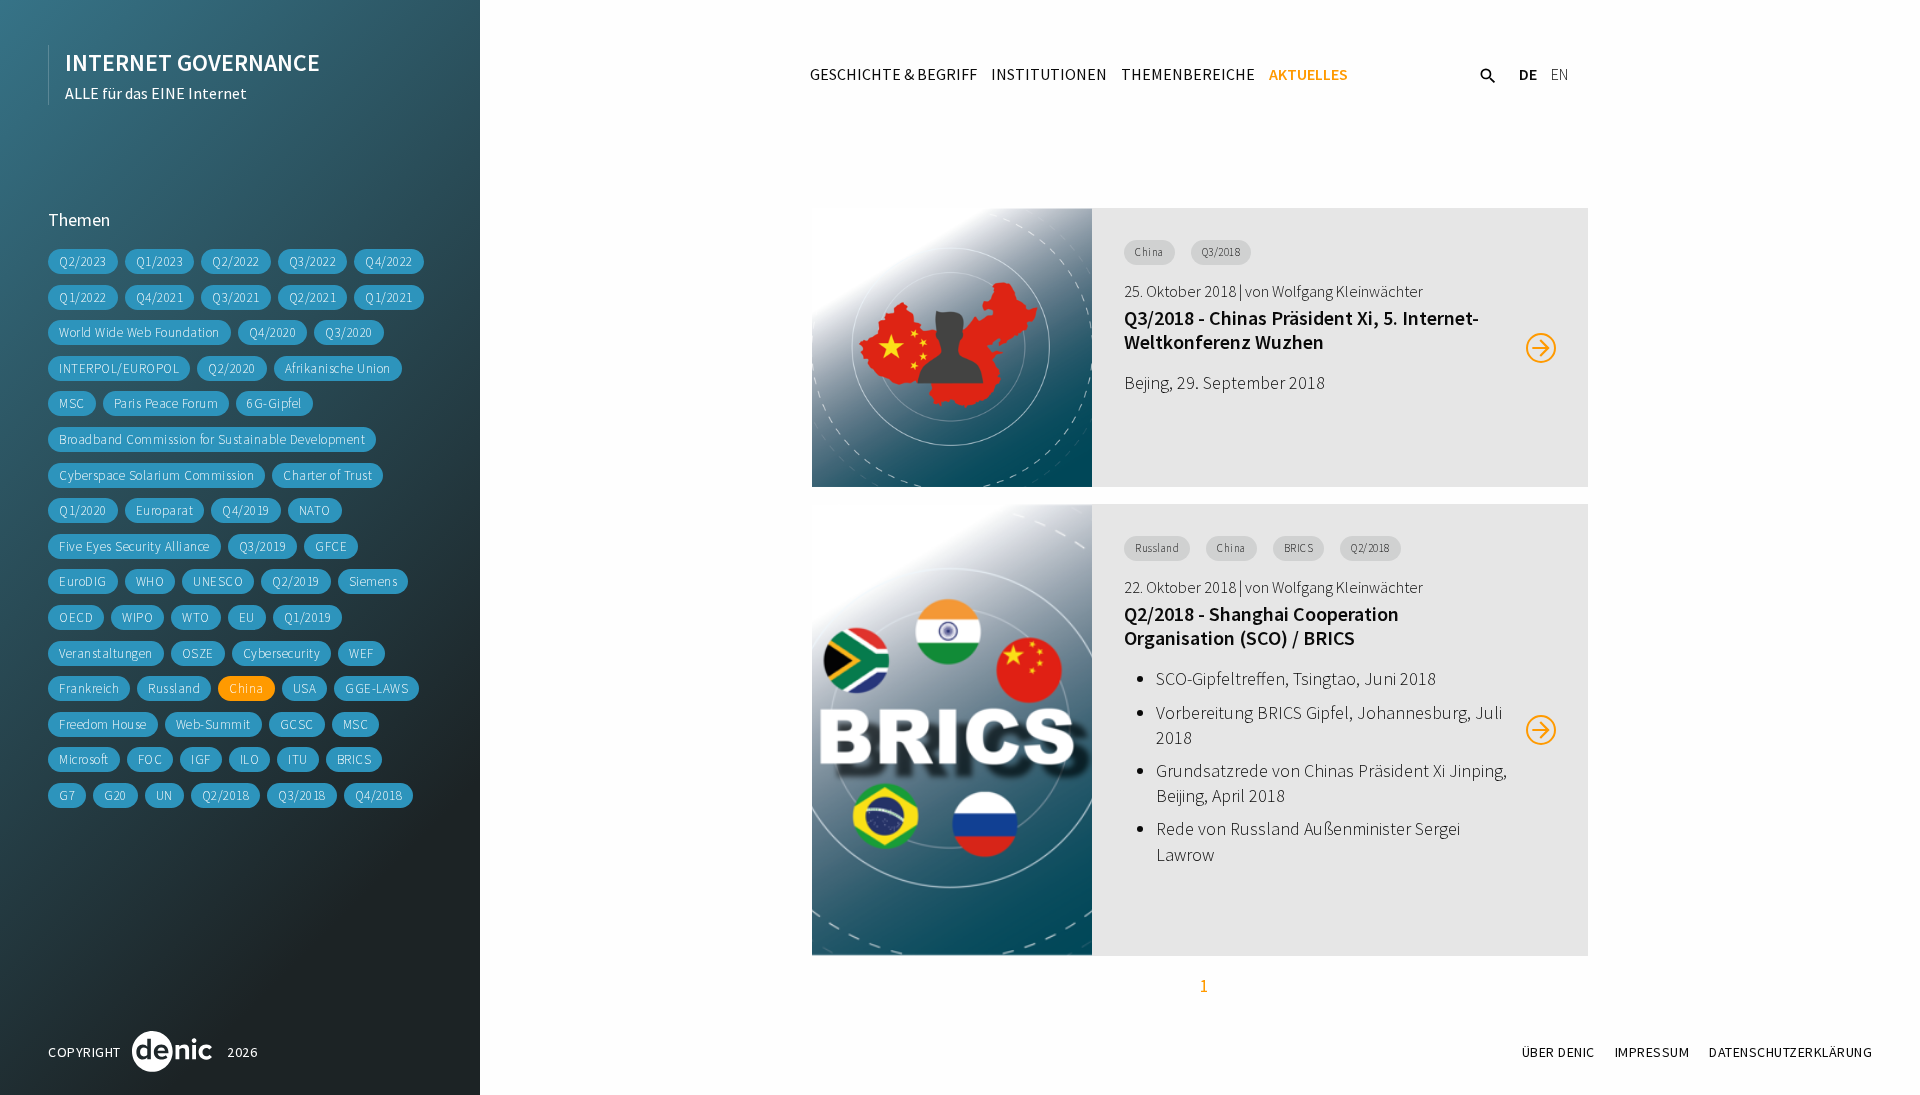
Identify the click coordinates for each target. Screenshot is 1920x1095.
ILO (250, 759)
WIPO (137, 617)
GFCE (331, 546)
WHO (150, 581)
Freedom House (103, 724)
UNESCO (218, 581)
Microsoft (84, 759)
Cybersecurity (282, 653)
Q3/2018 (302, 795)
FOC (150, 759)
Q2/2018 (226, 795)
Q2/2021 (313, 297)
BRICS (354, 759)
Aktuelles (1308, 74)
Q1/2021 (389, 297)
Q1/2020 (83, 510)
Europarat (165, 510)
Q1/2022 (83, 297)
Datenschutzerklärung (1790, 1052)
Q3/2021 (236, 297)
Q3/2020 (349, 332)
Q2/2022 (236, 261)
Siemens (373, 581)
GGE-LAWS (376, 688)
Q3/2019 (263, 546)
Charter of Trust (327, 475)
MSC (72, 403)
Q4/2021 (160, 297)
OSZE (198, 653)
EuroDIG (83, 581)
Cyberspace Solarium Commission (156, 475)
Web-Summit (213, 724)
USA (305, 688)
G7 (67, 795)
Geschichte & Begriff (893, 74)
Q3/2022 (313, 261)
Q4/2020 (273, 332)
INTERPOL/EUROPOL (119, 368)
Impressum (1652, 1052)
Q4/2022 (389, 261)
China (246, 688)
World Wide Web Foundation (139, 332)
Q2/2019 (296, 581)
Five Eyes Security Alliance (134, 546)
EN (1559, 74)
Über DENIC (1558, 1052)
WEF (361, 653)
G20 (115, 795)
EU (247, 617)
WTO (196, 617)
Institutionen (1049, 74)
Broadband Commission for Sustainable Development (212, 439)
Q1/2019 (308, 617)
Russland (174, 688)
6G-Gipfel (274, 403)
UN (164, 795)
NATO (315, 510)
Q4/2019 (246, 510)
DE (1528, 74)
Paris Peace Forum (166, 403)
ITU (298, 759)
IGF (201, 759)
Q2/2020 (232, 368)
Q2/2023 (83, 261)
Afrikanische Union (338, 368)
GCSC (297, 724)
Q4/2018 (379, 795)
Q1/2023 (160, 261)
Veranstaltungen (106, 653)
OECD (76, 617)
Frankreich (89, 688)
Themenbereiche (1188, 74)
